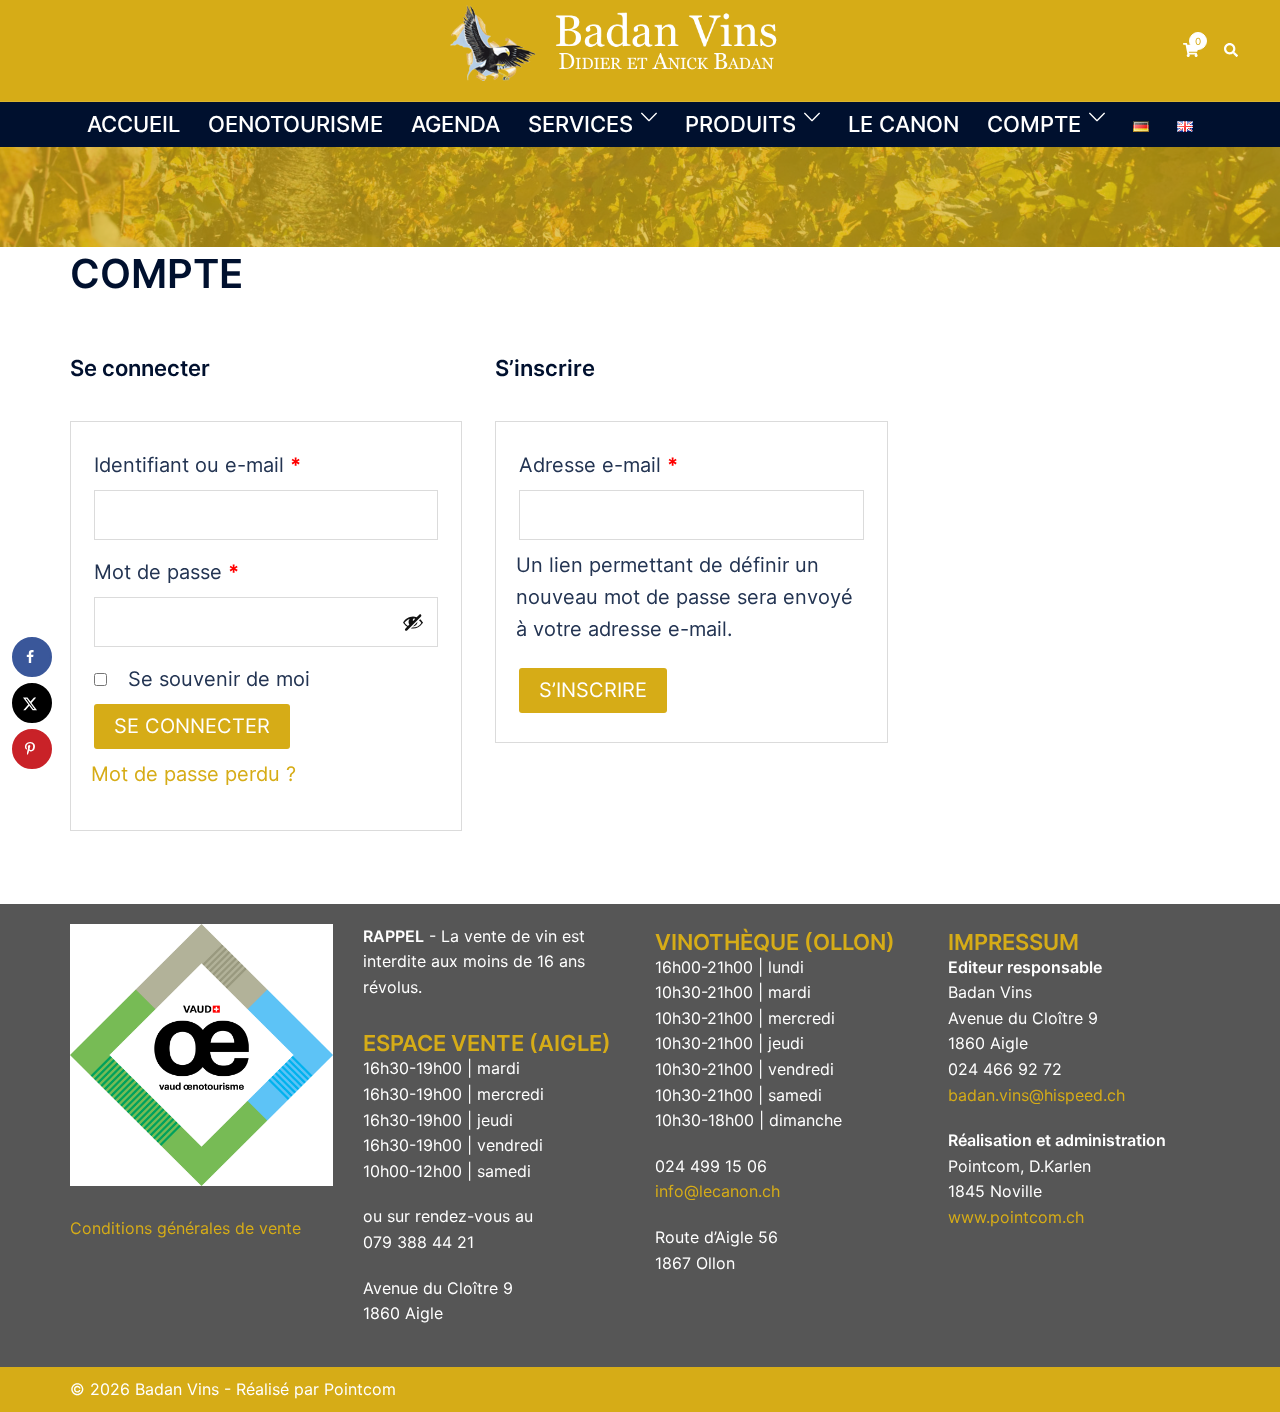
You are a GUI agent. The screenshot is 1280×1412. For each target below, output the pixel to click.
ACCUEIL (133, 124)
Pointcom (360, 1389)
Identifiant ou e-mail (248, 464)
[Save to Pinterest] (32, 749)
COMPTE (1034, 124)
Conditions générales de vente (185, 1228)
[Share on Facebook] (32, 657)
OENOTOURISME (295, 124)
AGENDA (455, 124)
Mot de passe (217, 571)
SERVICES (580, 124)
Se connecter (192, 726)
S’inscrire (593, 690)
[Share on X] (32, 703)
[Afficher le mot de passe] (413, 622)
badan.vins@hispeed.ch (1036, 1095)
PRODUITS (740, 124)
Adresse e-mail (649, 464)
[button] (1232, 50)
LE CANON (903, 124)
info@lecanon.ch (717, 1191)
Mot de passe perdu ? (193, 774)
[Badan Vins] (640, 49)
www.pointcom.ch (1016, 1217)
